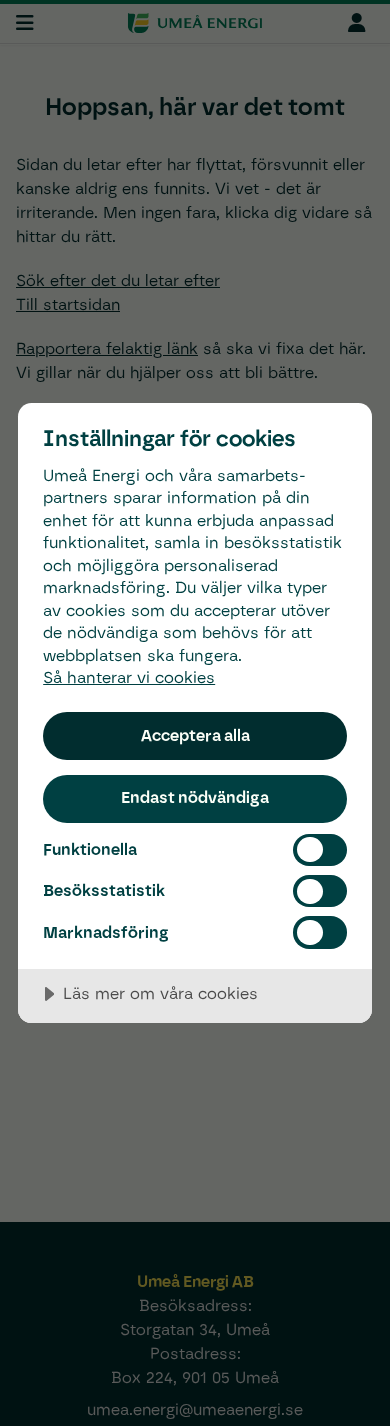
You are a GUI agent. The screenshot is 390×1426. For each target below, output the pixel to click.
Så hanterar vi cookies (129, 677)
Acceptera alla (195, 735)
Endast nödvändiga (195, 797)
